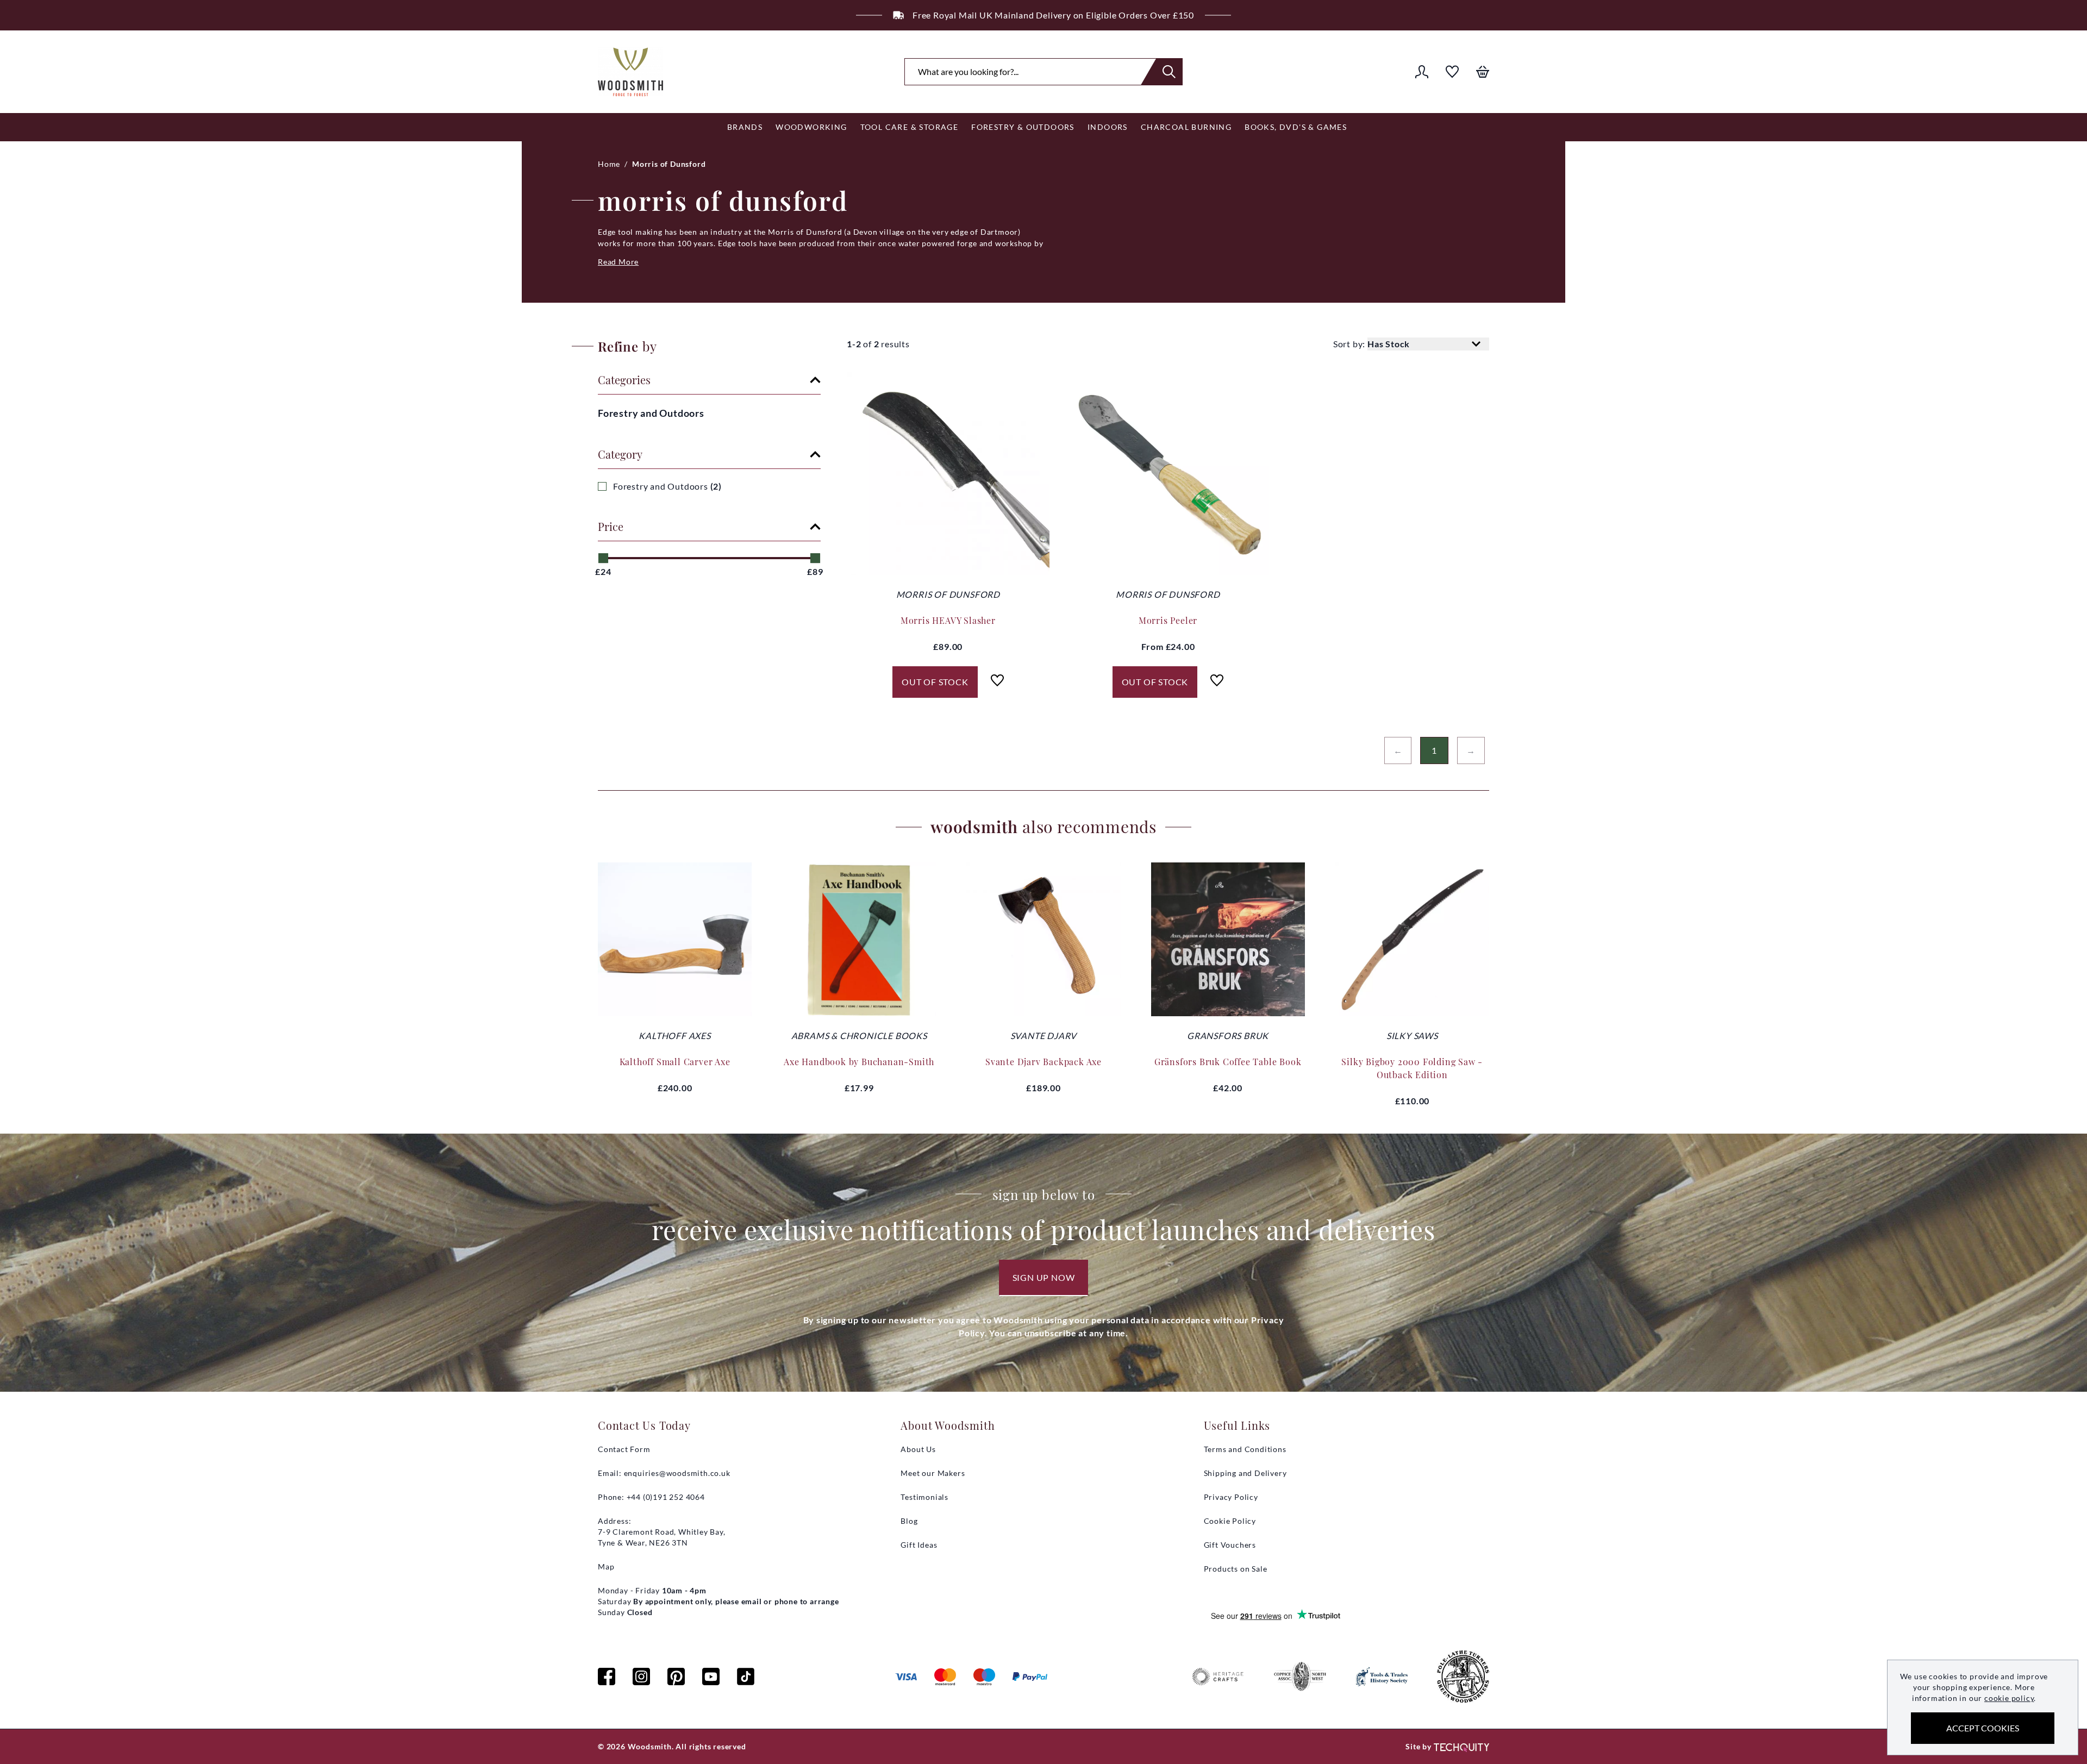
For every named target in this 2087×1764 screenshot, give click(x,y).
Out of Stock (935, 682)
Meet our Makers (933, 1473)
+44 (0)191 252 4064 (1111, 15)
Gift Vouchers (1230, 1545)
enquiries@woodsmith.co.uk (677, 1473)
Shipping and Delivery (1245, 1473)
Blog (909, 1521)
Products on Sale (1236, 1569)
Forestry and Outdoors (651, 413)
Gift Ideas (919, 1545)
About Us (918, 1449)
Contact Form (624, 1449)
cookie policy (2009, 1698)
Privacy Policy (1231, 1497)
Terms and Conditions (1245, 1449)
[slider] (603, 558)
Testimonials (924, 1497)
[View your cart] (1483, 72)
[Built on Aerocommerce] (1461, 1747)
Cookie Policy (1230, 1521)
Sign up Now (1044, 1277)
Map (606, 1566)
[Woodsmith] (630, 72)
